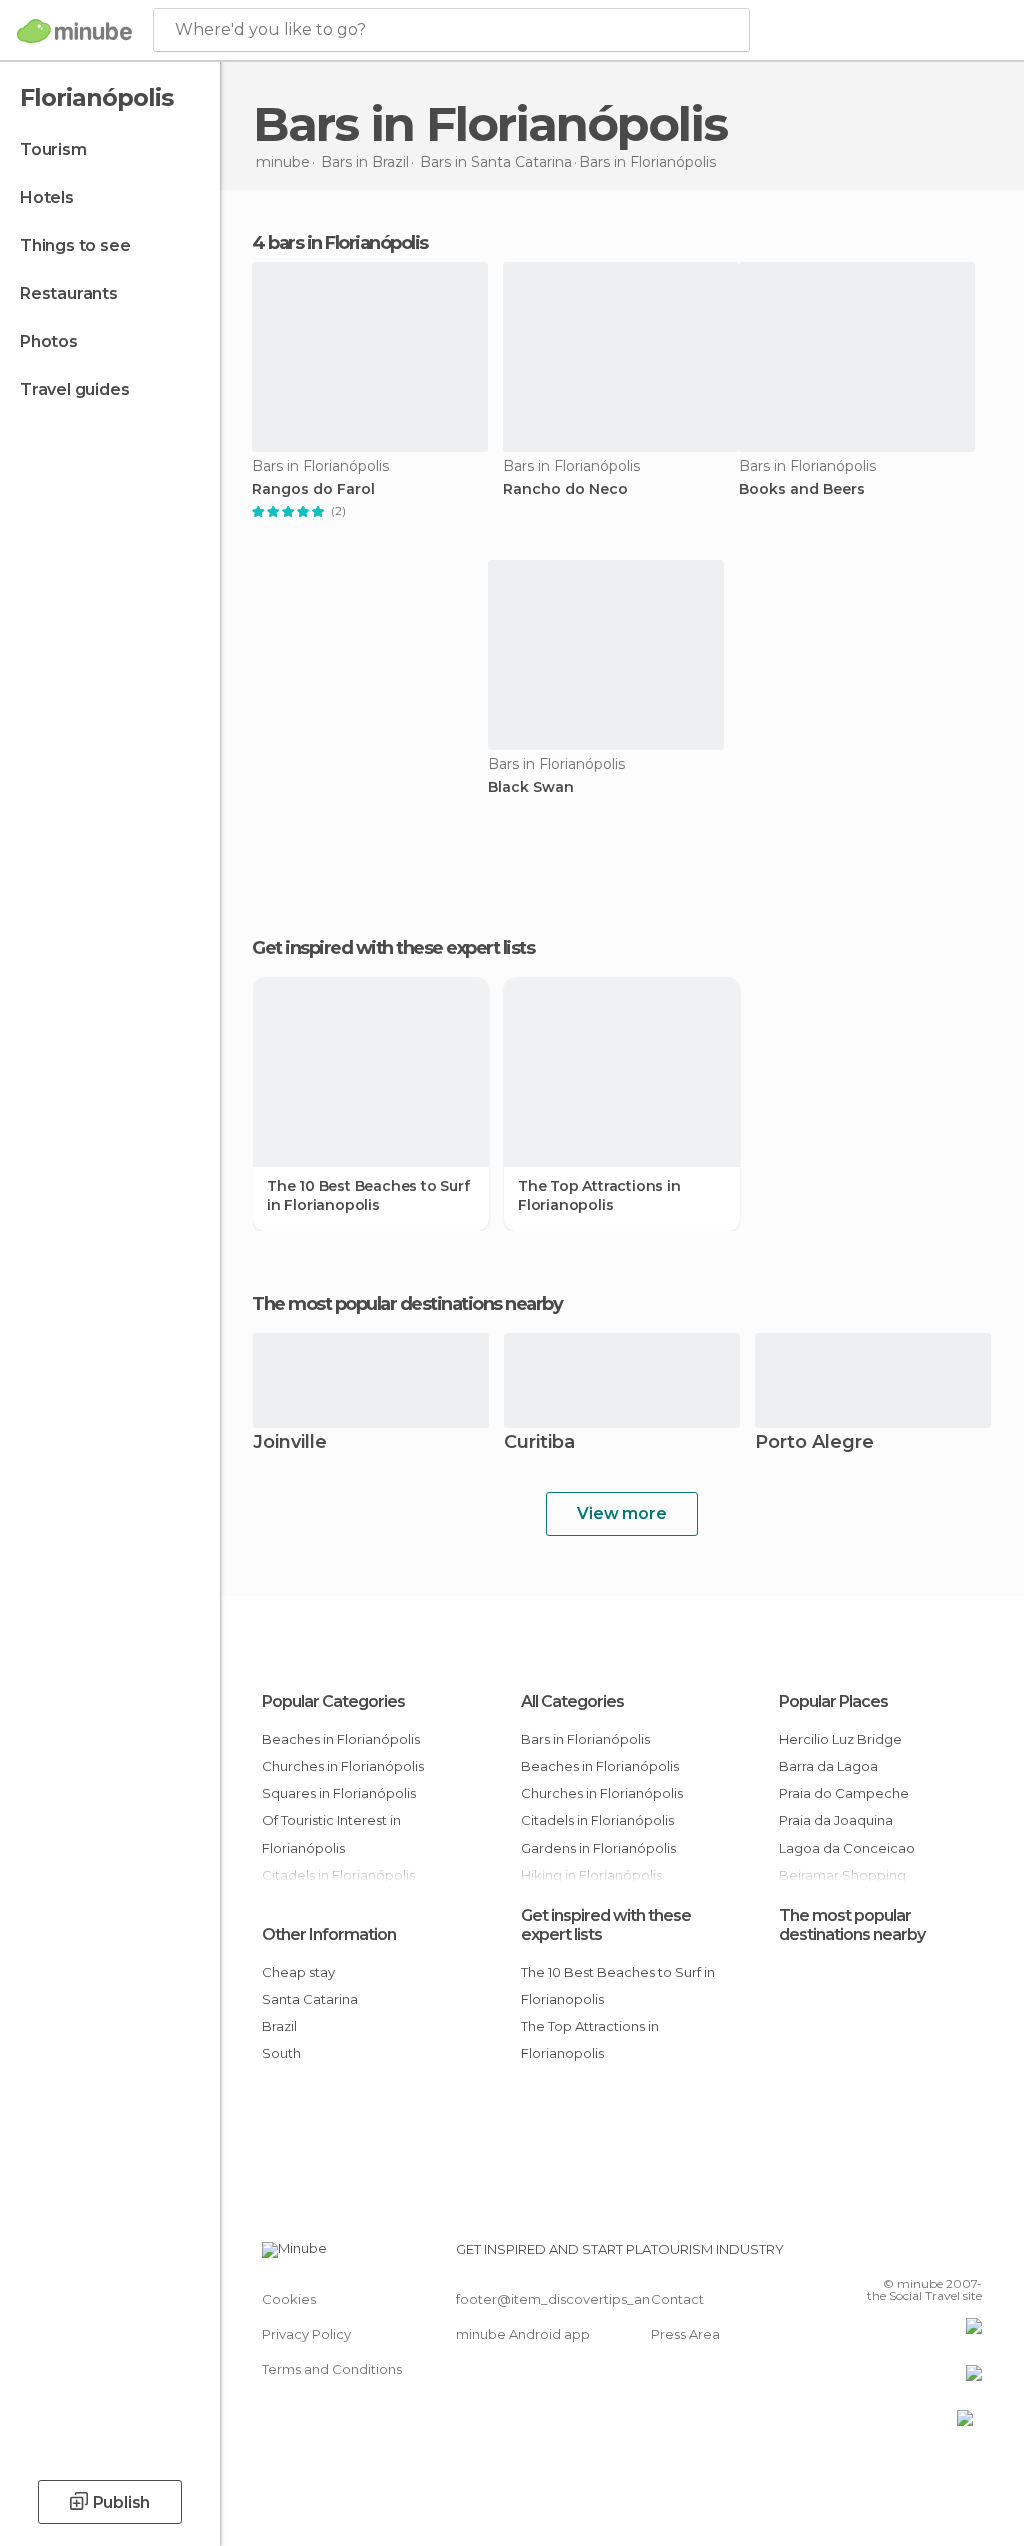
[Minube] (74, 31)
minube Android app (523, 2334)
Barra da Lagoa (828, 1766)
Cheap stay (298, 1972)
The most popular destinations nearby (407, 1304)
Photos (49, 341)
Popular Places (833, 1701)
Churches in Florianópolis (343, 1766)
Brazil (279, 2026)
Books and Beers (802, 489)
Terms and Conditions (332, 2369)
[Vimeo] (943, 2255)
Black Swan (531, 787)
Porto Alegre (814, 1443)
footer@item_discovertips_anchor (568, 2299)
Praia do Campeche (844, 1793)
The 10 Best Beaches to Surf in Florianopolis (368, 1195)
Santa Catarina (310, 1999)
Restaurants (69, 293)
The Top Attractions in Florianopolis (599, 1195)
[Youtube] (969, 2255)
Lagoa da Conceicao (847, 1848)
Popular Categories (333, 1701)
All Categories (572, 1701)
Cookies (289, 2299)
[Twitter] (917, 2255)
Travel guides (74, 389)
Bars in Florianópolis (585, 1739)
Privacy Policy (306, 2334)
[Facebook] (891, 2255)
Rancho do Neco (565, 489)
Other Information (329, 1934)
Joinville (290, 1443)
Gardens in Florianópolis (598, 1848)
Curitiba (539, 1443)
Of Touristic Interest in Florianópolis (331, 1833)
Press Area (685, 2334)
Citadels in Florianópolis (597, 1820)
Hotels (47, 197)
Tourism (53, 149)
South (281, 2053)
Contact (677, 2299)
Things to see (75, 245)
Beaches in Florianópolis (341, 1739)
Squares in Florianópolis (339, 1793)
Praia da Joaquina (836, 1820)
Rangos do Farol (313, 489)
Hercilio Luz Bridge (840, 1739)
